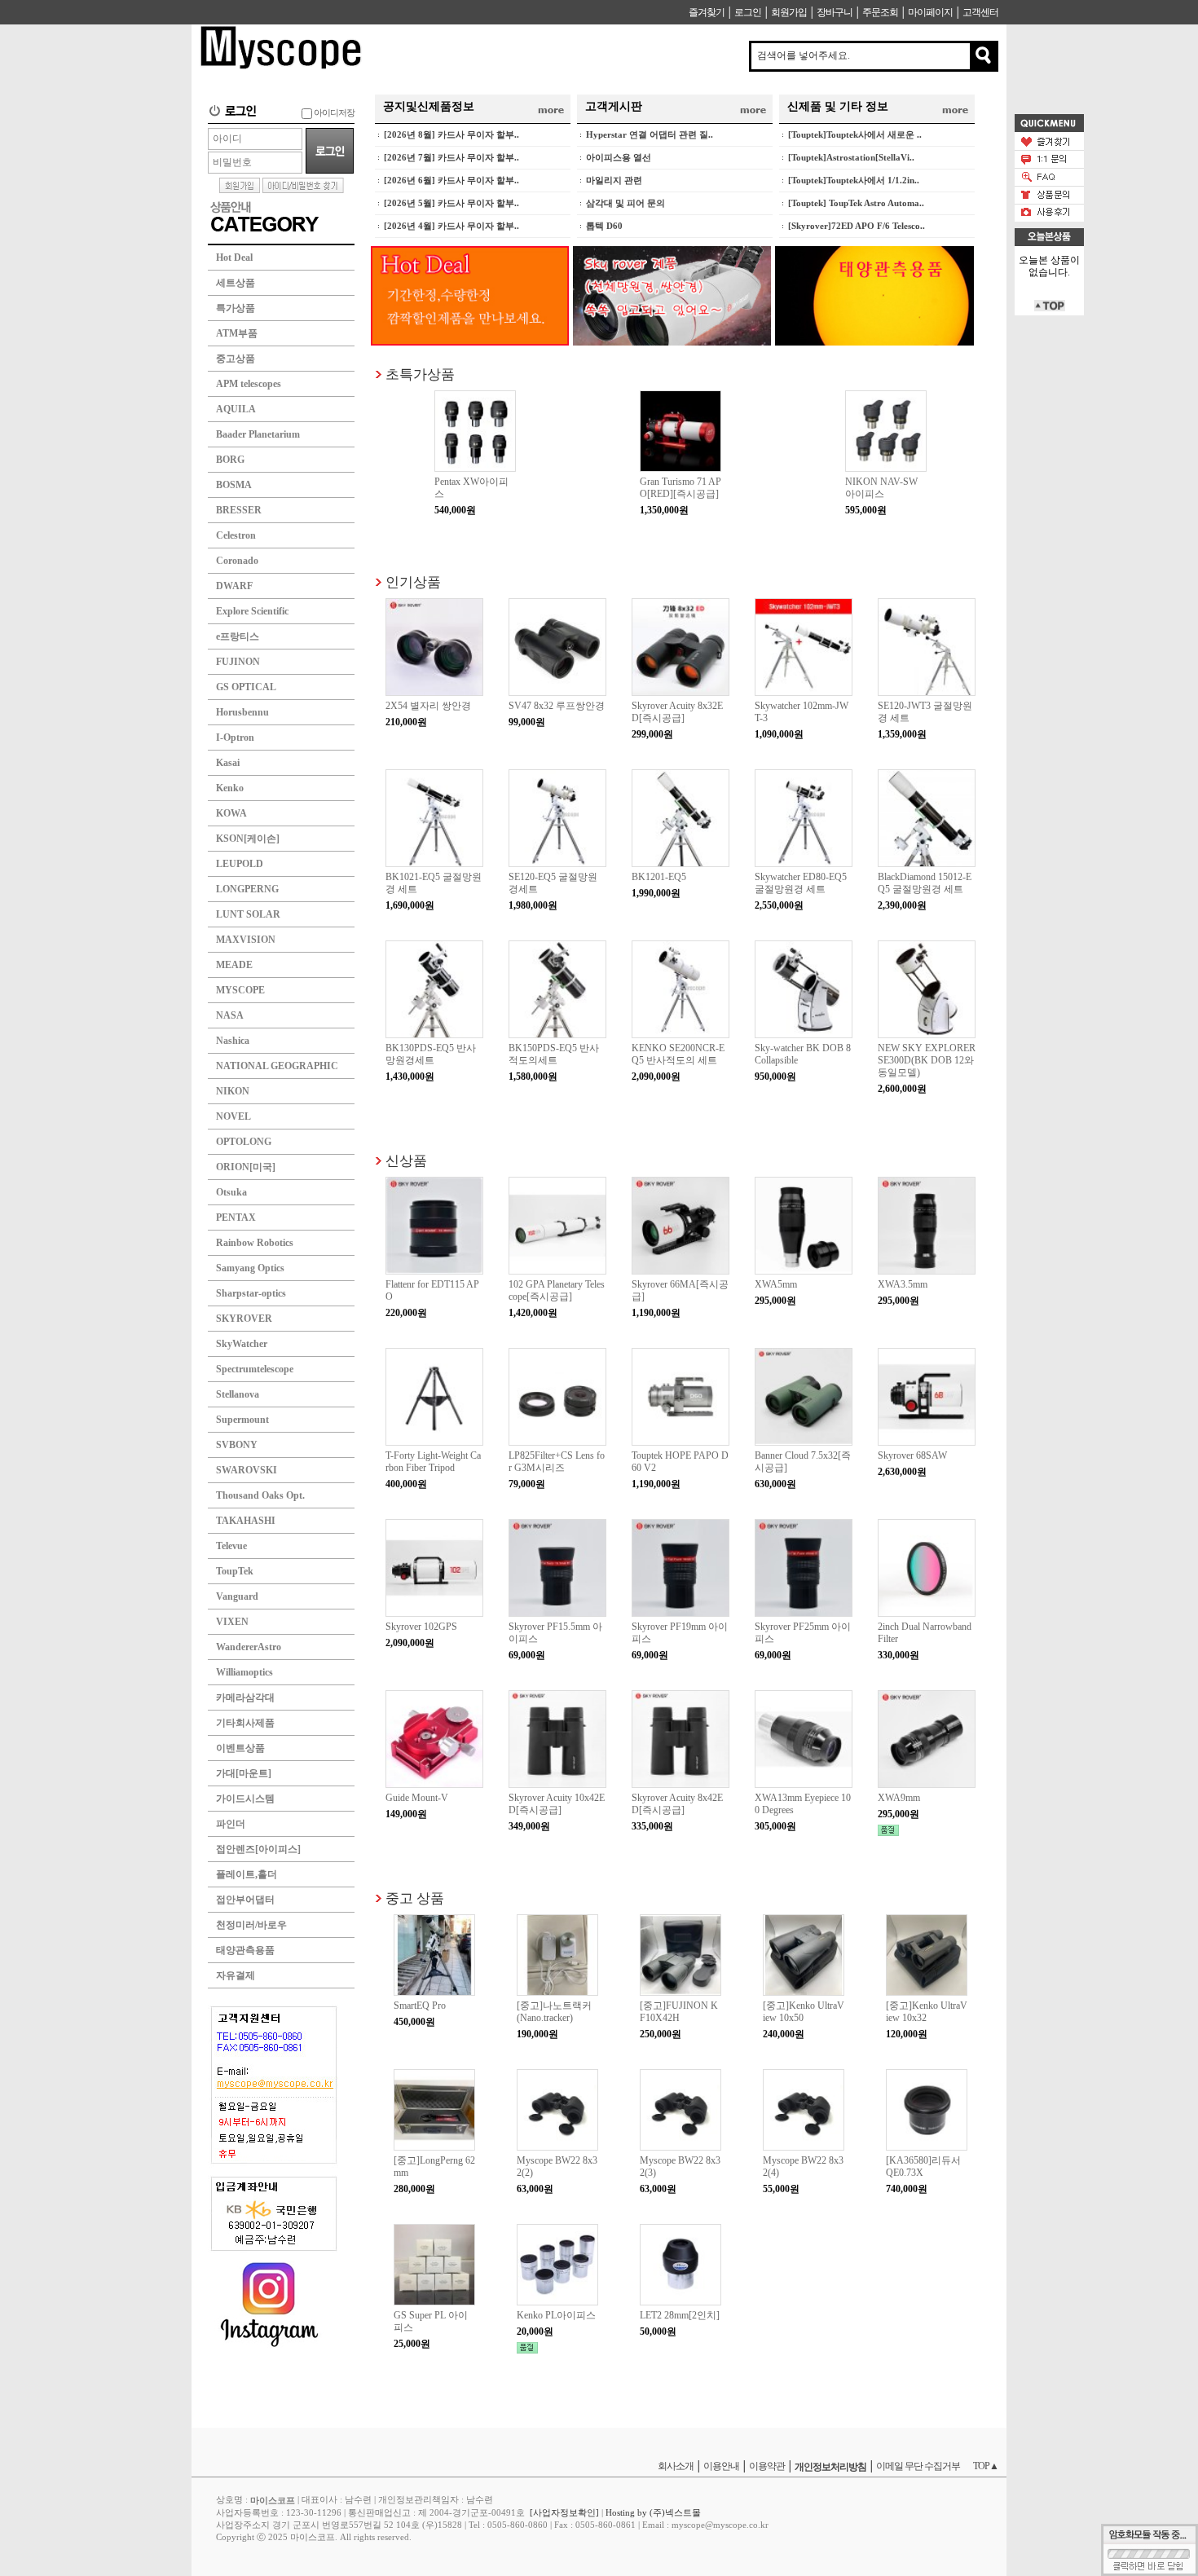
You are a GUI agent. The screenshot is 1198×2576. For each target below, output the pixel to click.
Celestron (236, 535)
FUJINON (238, 662)
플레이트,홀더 (247, 1874)
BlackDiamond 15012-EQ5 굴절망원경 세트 (925, 883)
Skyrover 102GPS (421, 1627)
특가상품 (236, 308)
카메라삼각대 (245, 1698)
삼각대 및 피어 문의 (625, 203)
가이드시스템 (245, 1799)
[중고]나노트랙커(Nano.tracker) (554, 2012)
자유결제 (236, 1975)
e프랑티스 (238, 636)
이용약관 (767, 2466)
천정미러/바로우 (251, 1925)
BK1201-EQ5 (659, 877)
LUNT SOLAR (248, 914)
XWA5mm (776, 1284)
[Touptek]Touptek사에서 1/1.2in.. (854, 180)
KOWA (231, 813)
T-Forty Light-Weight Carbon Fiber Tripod (433, 1462)
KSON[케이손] (248, 839)
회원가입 (789, 12)
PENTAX (236, 1218)
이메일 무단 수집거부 (918, 2466)
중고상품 (236, 359)
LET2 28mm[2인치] (680, 2315)
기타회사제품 (245, 1723)
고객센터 (980, 12)
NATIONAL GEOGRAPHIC (277, 1066)
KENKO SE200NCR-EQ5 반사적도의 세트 (678, 1054)
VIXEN (232, 1622)
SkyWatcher (242, 1344)
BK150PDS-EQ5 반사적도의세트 (554, 1054)
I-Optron (235, 738)
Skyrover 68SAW (912, 1455)
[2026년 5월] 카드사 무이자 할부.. (451, 203)
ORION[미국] (246, 1167)
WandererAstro (249, 1647)
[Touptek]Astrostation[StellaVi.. (851, 157)
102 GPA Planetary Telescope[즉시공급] (557, 1290)
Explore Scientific (252, 611)
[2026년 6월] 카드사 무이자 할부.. (451, 180)
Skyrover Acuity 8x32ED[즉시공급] (677, 712)
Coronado (237, 561)
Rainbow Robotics (255, 1243)
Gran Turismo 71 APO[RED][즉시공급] (680, 488)
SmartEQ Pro (420, 2006)
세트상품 (236, 283)
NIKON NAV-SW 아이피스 (881, 488)
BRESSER (239, 510)
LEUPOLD (240, 864)
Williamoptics (244, 1672)
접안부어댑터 (245, 1900)
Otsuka (231, 1192)
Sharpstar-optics (251, 1293)
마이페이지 (930, 12)
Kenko (230, 788)
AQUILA (236, 409)
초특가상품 (420, 374)
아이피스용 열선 (619, 157)
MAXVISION (246, 940)
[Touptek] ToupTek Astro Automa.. (856, 203)
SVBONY (237, 1445)
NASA (230, 1015)
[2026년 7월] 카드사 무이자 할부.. (451, 157)
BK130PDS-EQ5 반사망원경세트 (431, 1054)
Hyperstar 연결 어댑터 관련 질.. (650, 134)
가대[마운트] (244, 1773)
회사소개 (676, 2466)
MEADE (234, 965)
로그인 (748, 12)
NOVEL (233, 1116)
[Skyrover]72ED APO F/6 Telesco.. (857, 226)
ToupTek (235, 1571)
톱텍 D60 (604, 226)
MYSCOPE (240, 990)
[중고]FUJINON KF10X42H (679, 2012)
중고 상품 (415, 1898)
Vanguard (237, 1596)
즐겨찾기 (707, 12)
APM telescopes (249, 384)
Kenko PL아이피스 (556, 2315)
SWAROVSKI (247, 1470)
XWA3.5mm (903, 1284)
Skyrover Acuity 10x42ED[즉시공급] (557, 1804)
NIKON (233, 1091)
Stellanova (238, 1394)
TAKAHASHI (246, 1521)
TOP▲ (986, 2466)
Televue (231, 1546)
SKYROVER (244, 1319)
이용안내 (721, 2466)
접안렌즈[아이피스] (258, 1849)
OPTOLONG (244, 1142)
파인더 (231, 1824)
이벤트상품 (240, 1748)
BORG (230, 460)
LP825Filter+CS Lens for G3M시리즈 (557, 1462)
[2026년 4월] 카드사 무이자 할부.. (451, 226)
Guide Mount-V (417, 1798)
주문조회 (880, 12)
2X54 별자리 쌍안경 (428, 706)
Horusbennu (242, 712)
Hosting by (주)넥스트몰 (653, 2512)
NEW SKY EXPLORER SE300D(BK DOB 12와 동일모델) (927, 1060)
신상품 (406, 1160)
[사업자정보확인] (564, 2512)
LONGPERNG (247, 889)
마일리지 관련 (614, 180)
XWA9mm (899, 1798)
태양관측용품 (245, 1950)
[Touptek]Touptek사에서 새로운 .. (855, 134)
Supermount (242, 1420)
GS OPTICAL (246, 687)
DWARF (234, 586)
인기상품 (413, 581)
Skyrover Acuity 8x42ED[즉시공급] (677, 1804)
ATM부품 (237, 333)
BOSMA (234, 485)
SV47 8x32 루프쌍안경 (557, 706)
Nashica (233, 1041)
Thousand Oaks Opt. (260, 1495)
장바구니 (835, 12)
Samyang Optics (250, 1268)
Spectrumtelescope (255, 1369)
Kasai (228, 763)
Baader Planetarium (258, 434)
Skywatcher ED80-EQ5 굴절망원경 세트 (801, 883)
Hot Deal (234, 258)
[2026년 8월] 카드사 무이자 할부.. (451, 134)
